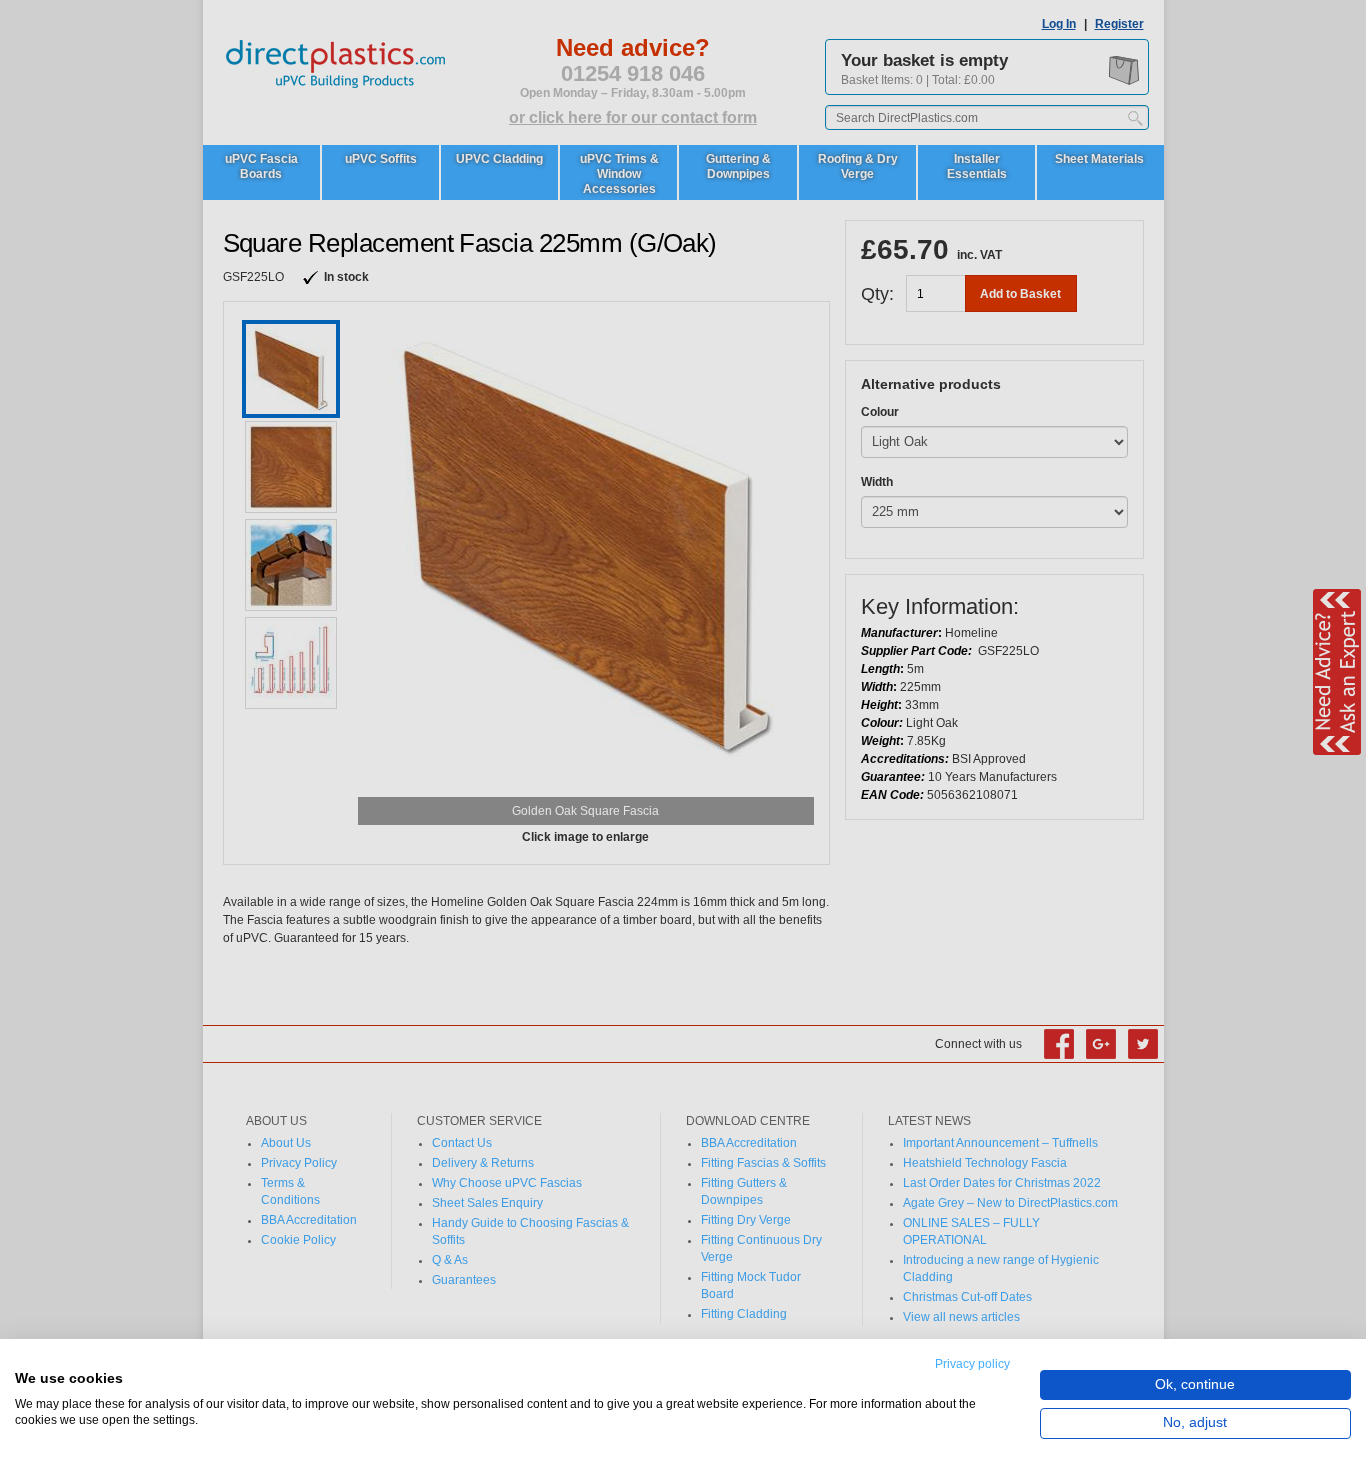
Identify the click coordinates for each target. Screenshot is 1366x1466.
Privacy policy (972, 1364)
